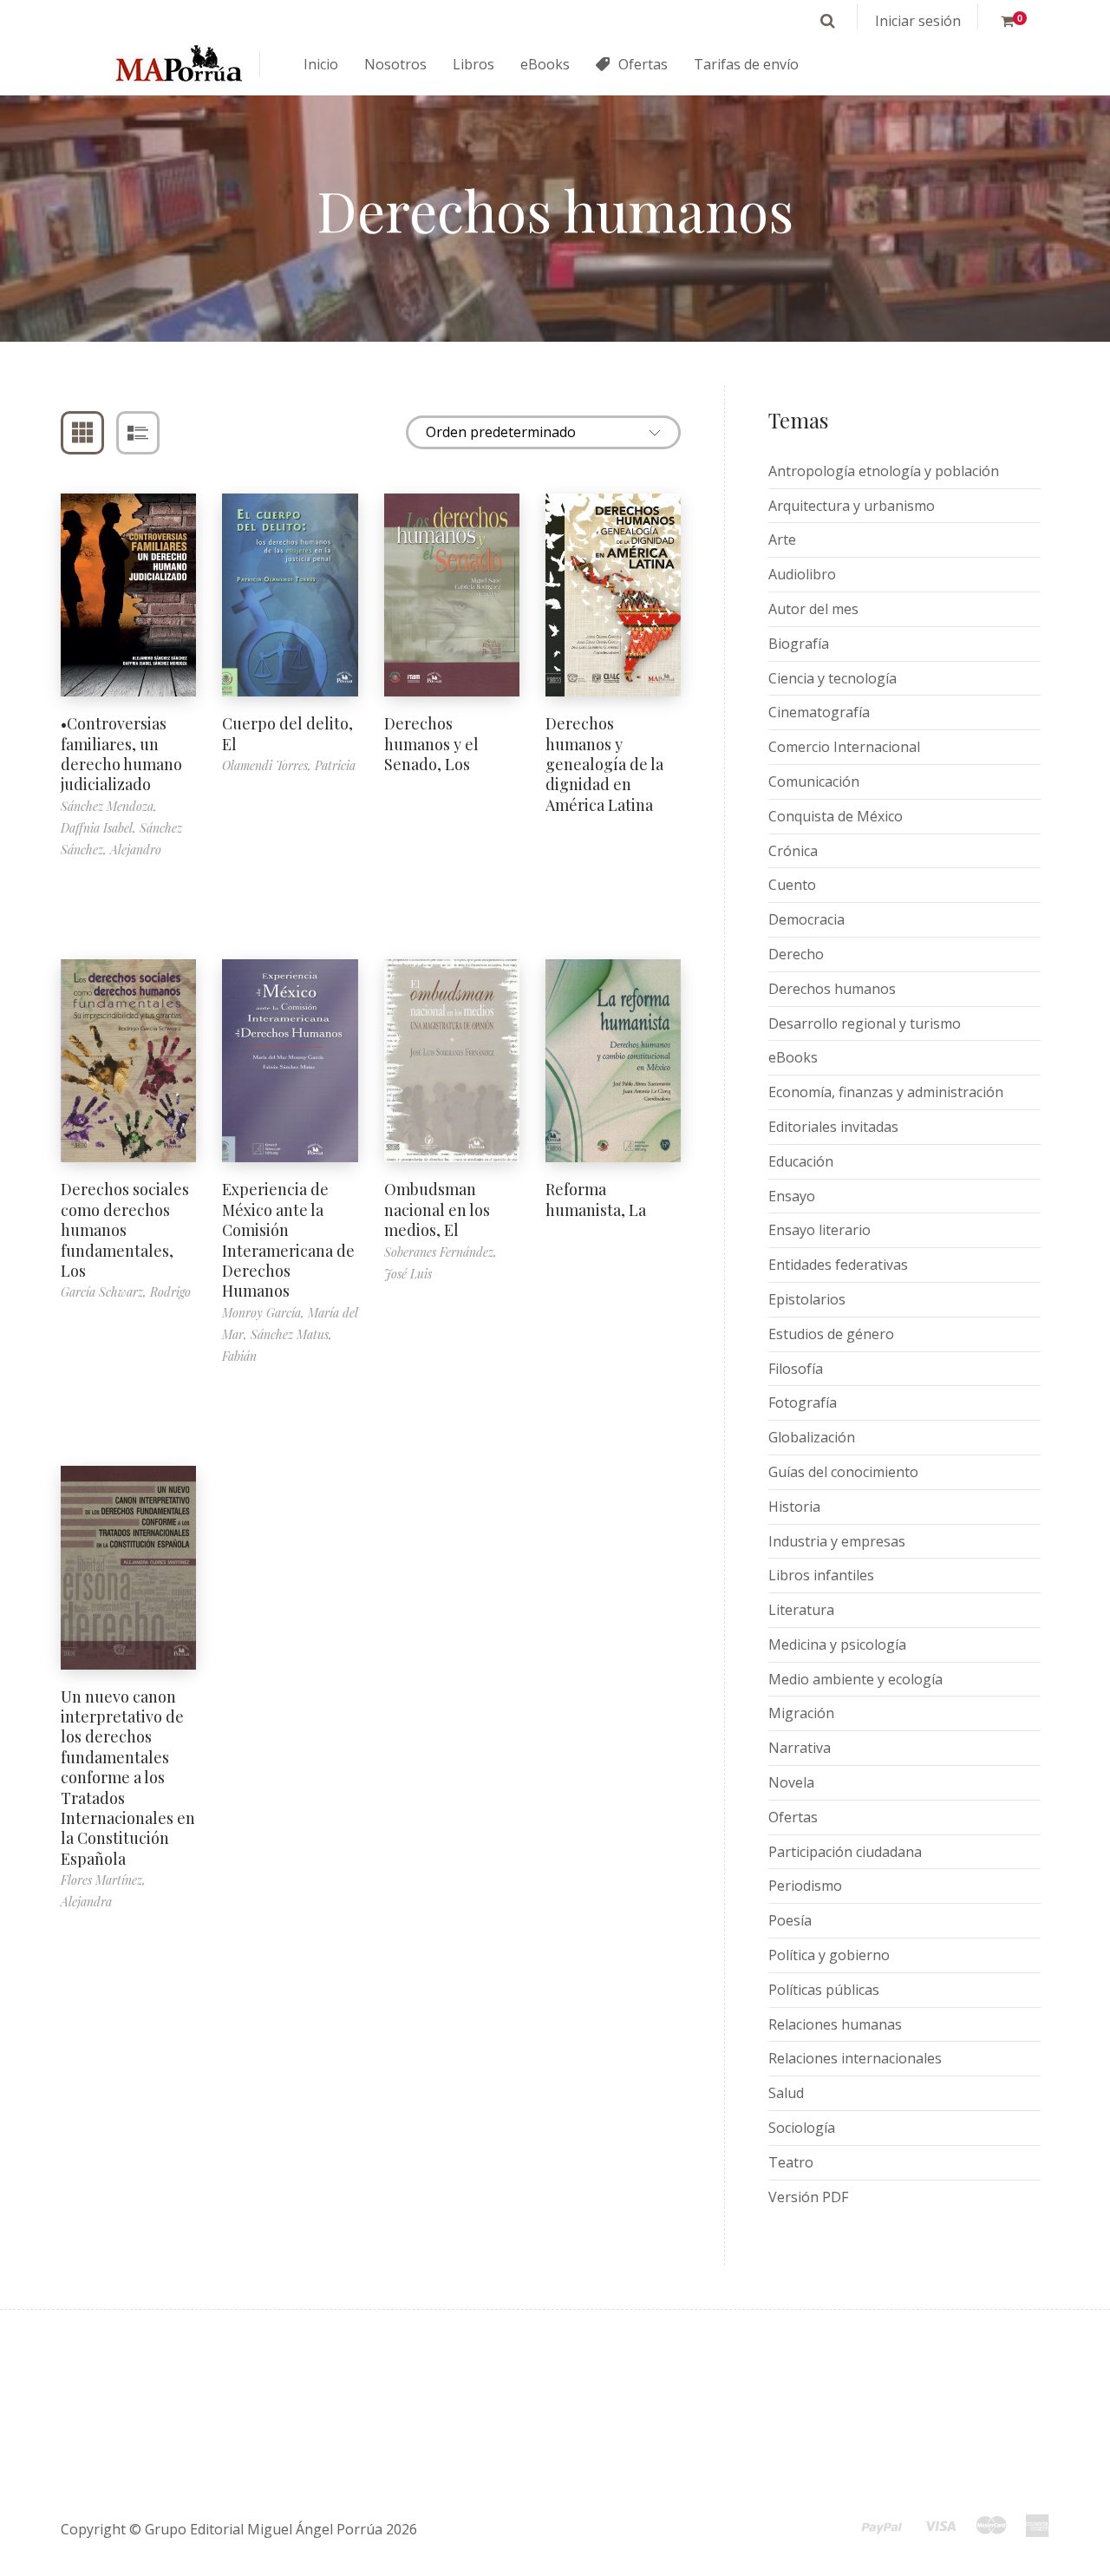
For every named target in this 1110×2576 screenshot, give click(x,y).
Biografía (799, 644)
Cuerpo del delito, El (287, 733)
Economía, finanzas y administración (886, 1092)
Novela (791, 1782)
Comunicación (814, 781)
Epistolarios (807, 1299)
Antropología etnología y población (884, 471)
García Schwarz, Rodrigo (126, 1292)
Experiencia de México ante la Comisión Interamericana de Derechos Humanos (288, 1240)
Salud (786, 2093)
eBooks (793, 1057)
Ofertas (793, 1817)
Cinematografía (819, 712)
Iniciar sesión (918, 21)
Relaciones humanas (835, 2024)
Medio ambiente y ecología (855, 1679)
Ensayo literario (819, 1230)
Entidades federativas (838, 1265)
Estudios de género (831, 1334)
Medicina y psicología (837, 1644)
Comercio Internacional (844, 747)
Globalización (812, 1437)
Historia (794, 1507)
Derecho (796, 954)
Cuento (792, 885)
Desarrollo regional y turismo (865, 1023)
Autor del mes (813, 609)
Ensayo (792, 1196)
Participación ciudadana (845, 1852)
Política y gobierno (829, 1955)
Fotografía (803, 1402)
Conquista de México (836, 816)
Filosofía (796, 1369)
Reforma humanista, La (596, 1199)
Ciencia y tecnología (832, 678)
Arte (782, 539)
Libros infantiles (821, 1575)
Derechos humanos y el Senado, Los (431, 744)
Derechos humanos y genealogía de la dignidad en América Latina (604, 764)
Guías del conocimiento (843, 1472)
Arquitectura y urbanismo (852, 506)
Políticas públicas (824, 1990)
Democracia (806, 919)
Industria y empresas (837, 1541)
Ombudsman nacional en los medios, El (437, 1210)
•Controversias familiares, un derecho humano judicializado (121, 754)
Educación (801, 1161)
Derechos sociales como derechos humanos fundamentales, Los (125, 1230)
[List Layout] (138, 433)
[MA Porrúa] (178, 65)
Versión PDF (808, 2197)
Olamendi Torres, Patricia (289, 765)
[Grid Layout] (82, 433)
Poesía (790, 1920)
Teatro (791, 2162)
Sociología (802, 2128)
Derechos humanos (832, 989)
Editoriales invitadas (833, 1127)
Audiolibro (802, 574)
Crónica (793, 851)
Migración (801, 1713)
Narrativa (800, 1748)
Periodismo (805, 1886)
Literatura (801, 1610)
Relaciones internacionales (855, 2058)
